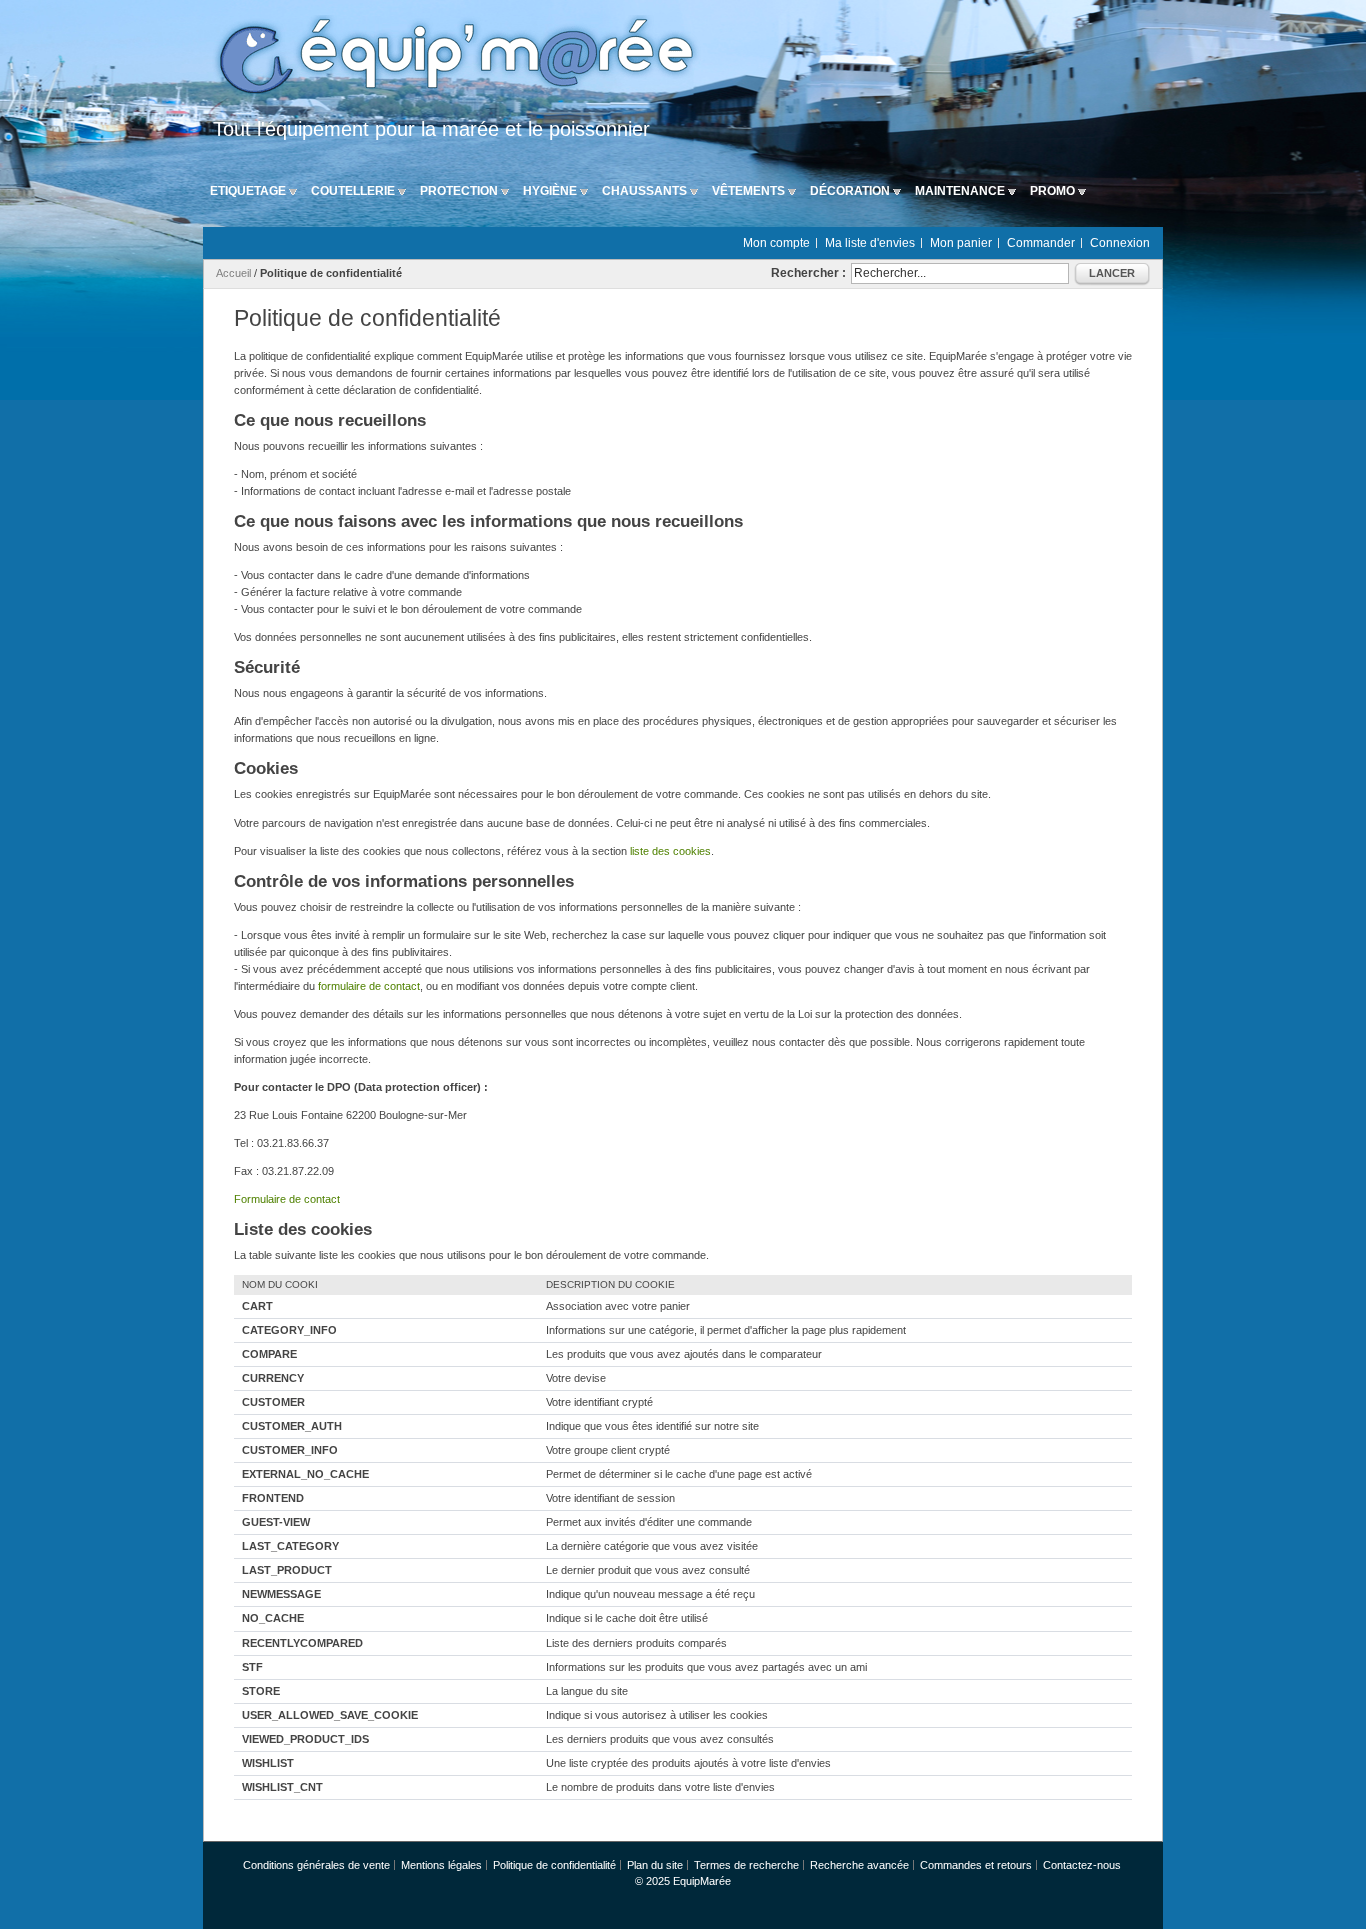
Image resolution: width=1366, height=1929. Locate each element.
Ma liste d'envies (870, 243)
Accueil (233, 273)
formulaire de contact (369, 986)
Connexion (1120, 243)
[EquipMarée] (453, 58)
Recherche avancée (859, 1865)
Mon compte (776, 243)
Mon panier (961, 243)
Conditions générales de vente (316, 1865)
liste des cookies (670, 851)
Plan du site (655, 1865)
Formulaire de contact (287, 1199)
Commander (1041, 243)
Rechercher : (808, 273)
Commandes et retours (976, 1865)
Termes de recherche (746, 1865)
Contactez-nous (1082, 1865)
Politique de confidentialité (554, 1865)
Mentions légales (441, 1865)
